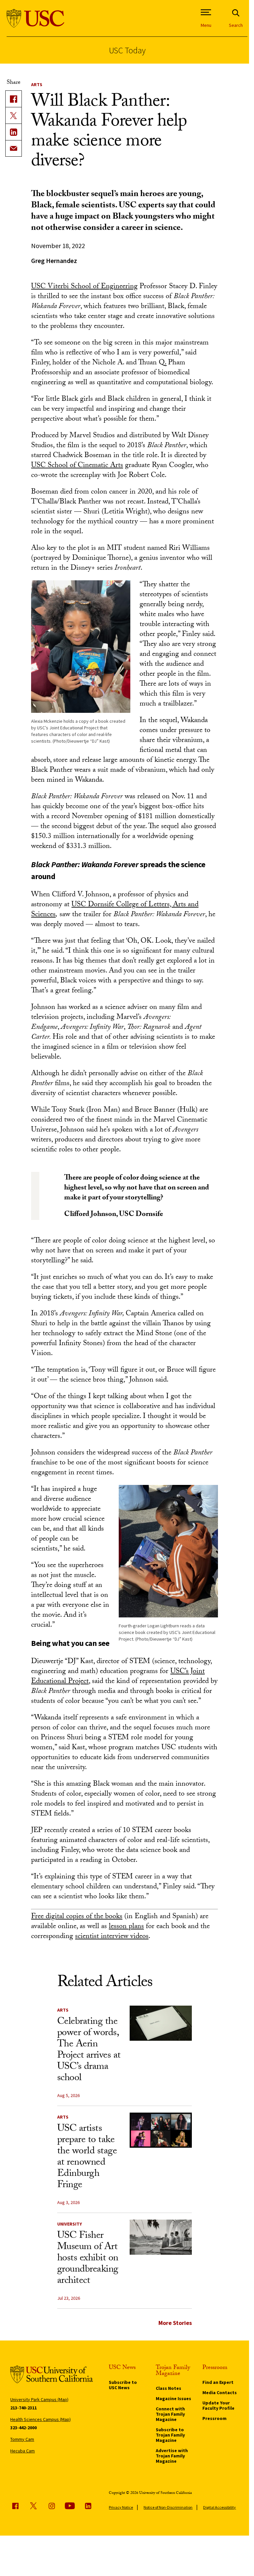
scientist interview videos (112, 1937)
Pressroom (214, 2418)
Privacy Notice (121, 2507)
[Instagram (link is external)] (52, 2506)
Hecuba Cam (22, 2451)
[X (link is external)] (14, 115)
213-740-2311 (23, 2408)
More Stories (175, 2323)
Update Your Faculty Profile (218, 2405)
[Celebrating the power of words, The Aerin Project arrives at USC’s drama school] (161, 2023)
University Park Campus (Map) (39, 2399)
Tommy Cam (22, 2439)
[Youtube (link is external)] (70, 2506)
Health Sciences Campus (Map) (41, 2419)
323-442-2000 (23, 2428)
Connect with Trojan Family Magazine (170, 2414)
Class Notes (169, 2388)
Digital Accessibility (219, 2507)
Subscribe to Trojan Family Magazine (170, 2435)
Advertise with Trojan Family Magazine (172, 2456)
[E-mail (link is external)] (14, 148)
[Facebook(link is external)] (14, 99)
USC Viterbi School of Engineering (84, 287)
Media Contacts (220, 2392)
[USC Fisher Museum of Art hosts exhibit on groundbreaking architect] (161, 2237)
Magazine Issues (173, 2398)
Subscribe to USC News (123, 2385)
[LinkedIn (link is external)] (14, 132)
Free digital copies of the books (77, 1917)
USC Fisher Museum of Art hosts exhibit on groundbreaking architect (88, 2259)
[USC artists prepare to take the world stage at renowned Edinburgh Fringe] (161, 2130)
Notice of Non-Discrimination (168, 2507)
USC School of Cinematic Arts (77, 466)
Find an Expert (218, 2382)
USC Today (127, 50)
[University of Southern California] (36, 18)
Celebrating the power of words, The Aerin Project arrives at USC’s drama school (89, 2050)
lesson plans (126, 1927)
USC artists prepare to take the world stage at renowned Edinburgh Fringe (87, 2157)
